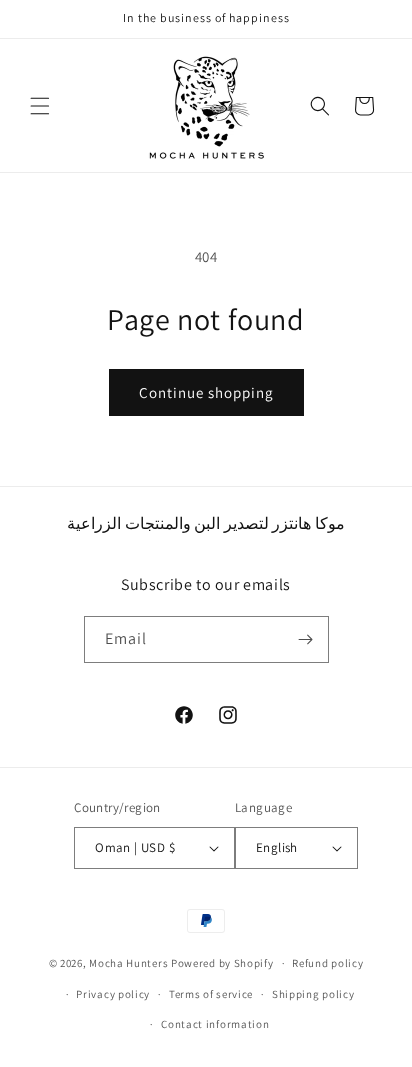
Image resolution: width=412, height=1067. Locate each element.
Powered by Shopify (222, 963)
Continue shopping (206, 392)
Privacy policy (113, 994)
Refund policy (327, 963)
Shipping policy (313, 994)
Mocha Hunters (128, 963)
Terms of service (211, 994)
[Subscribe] (306, 639)
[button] (40, 106)
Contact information (215, 1024)
